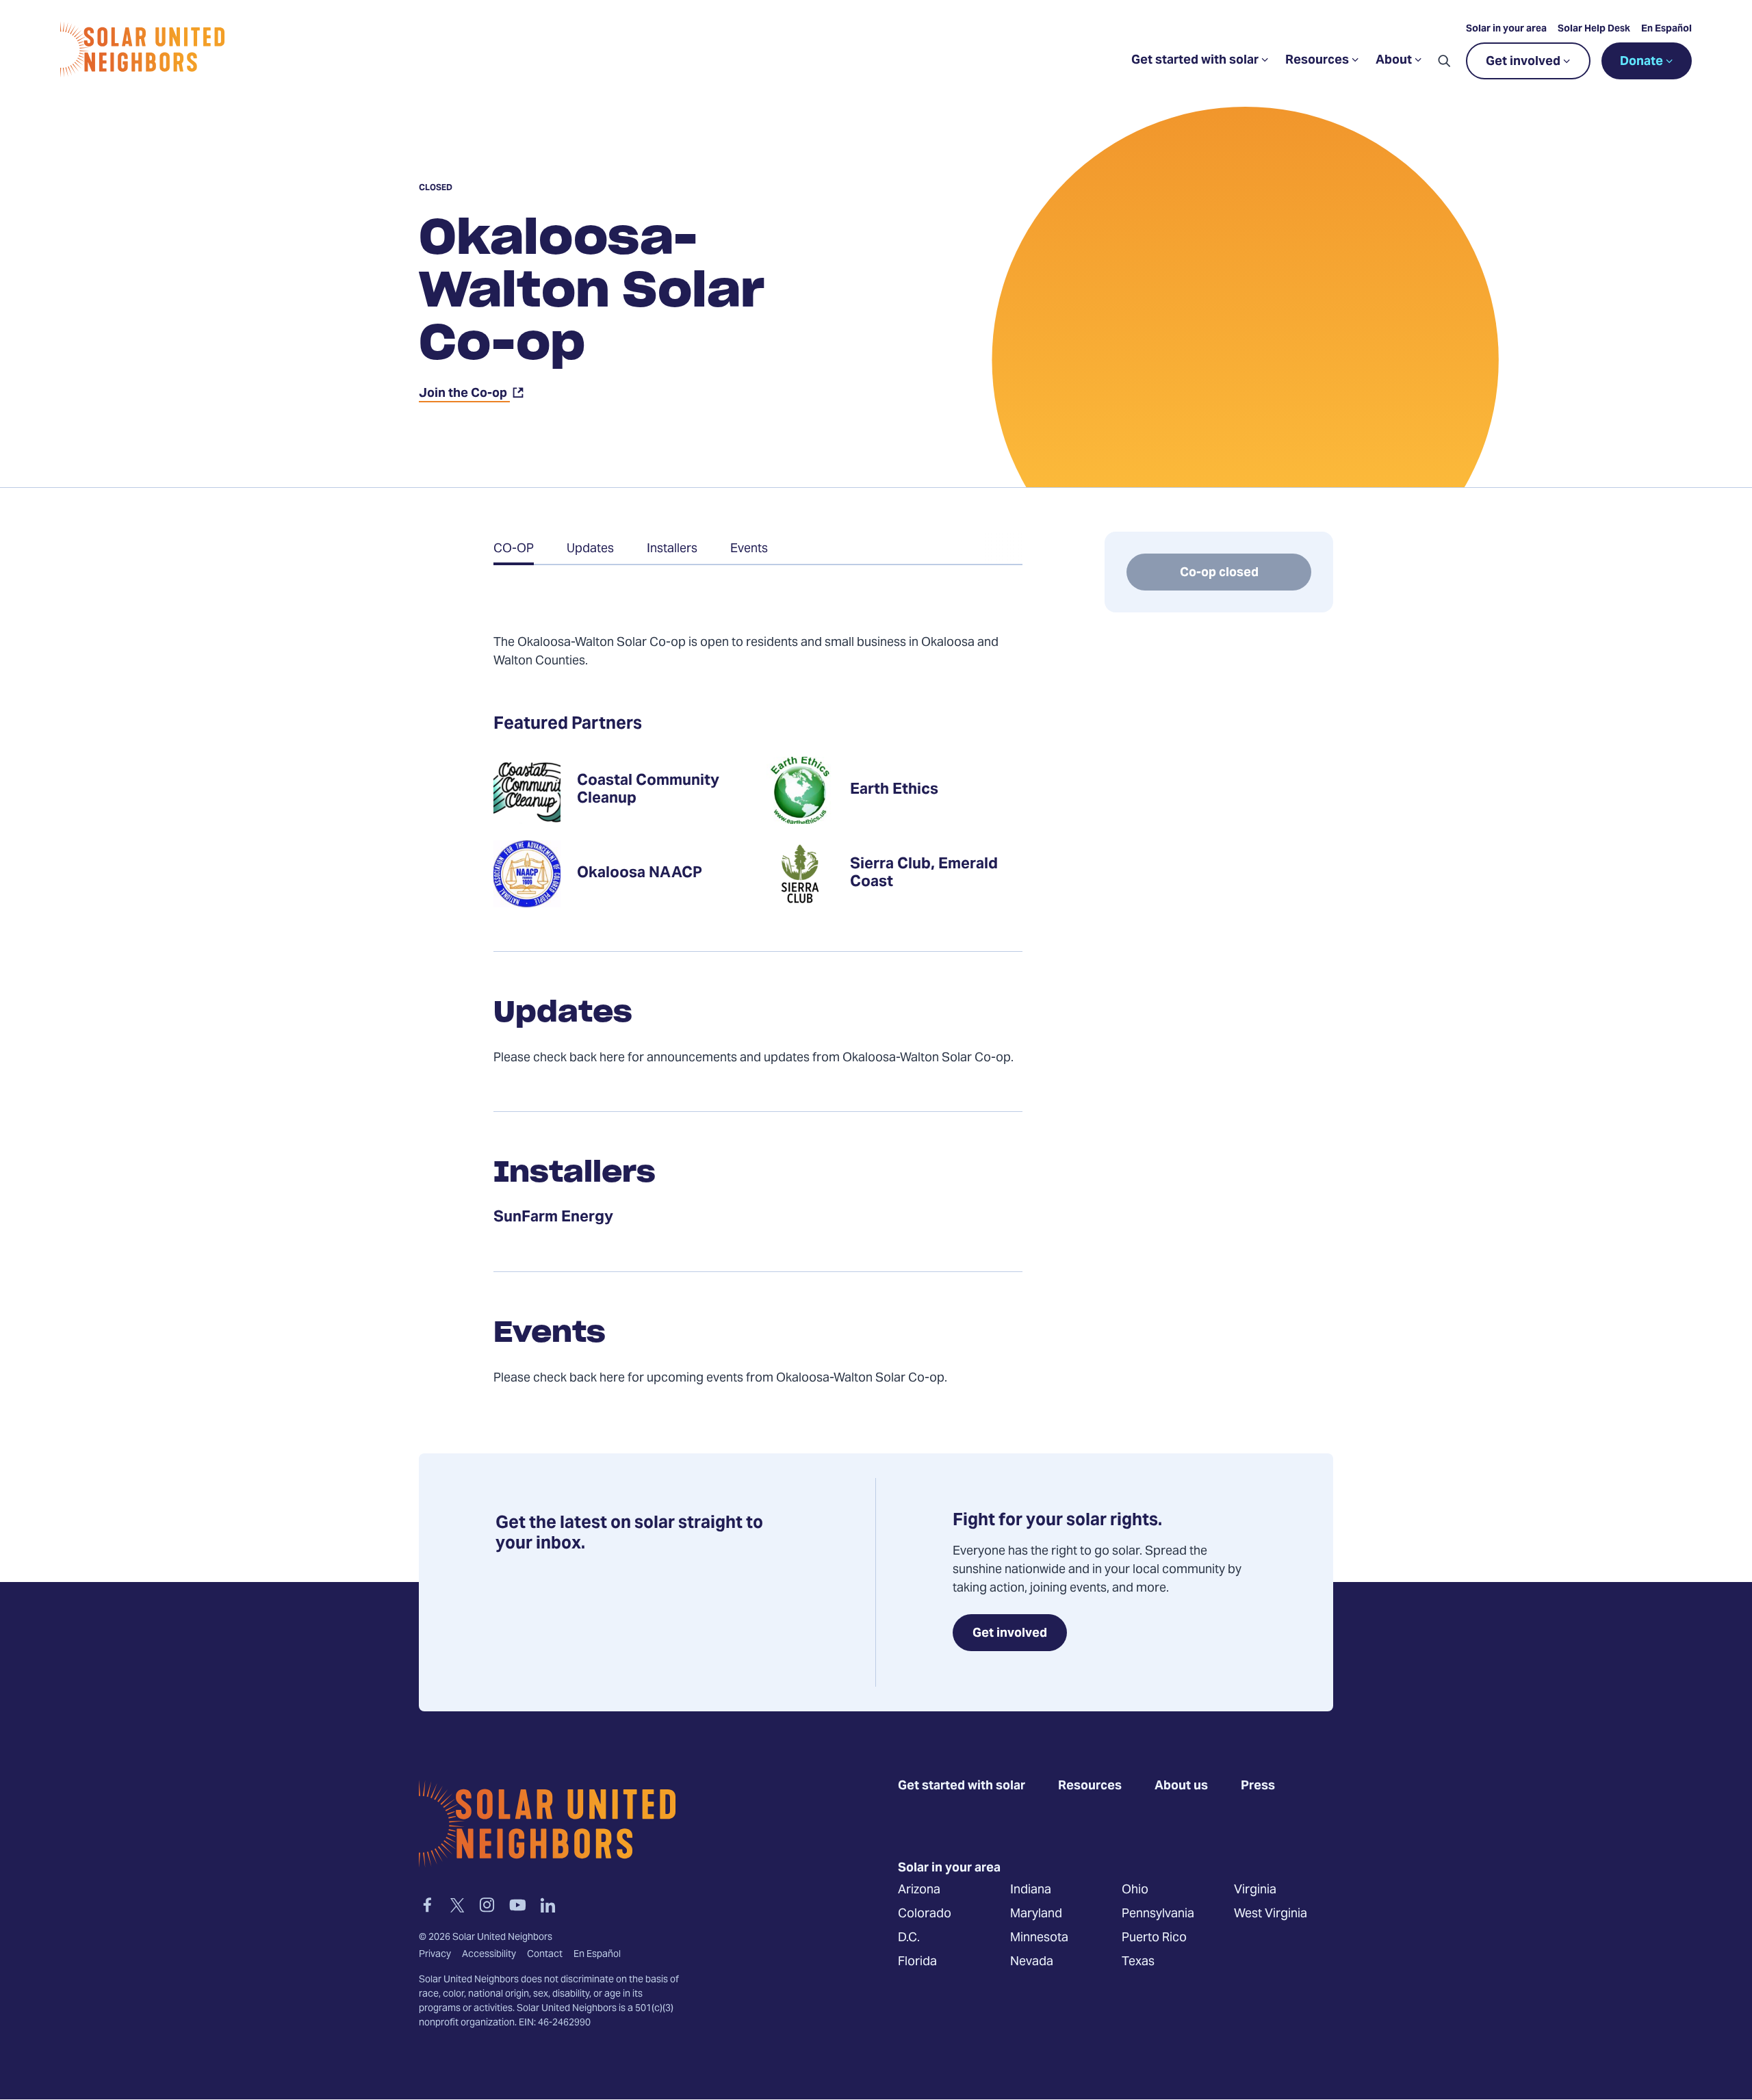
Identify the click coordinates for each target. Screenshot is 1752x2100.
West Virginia (1271, 1914)
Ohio (1135, 1890)
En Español (1666, 29)
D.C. (909, 1937)
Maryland (1036, 1914)
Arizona (919, 1890)
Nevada (1032, 1961)
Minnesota (1039, 1937)
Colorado (925, 1914)
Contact (545, 1955)
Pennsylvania (1158, 1914)
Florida (917, 1961)
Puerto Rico (1154, 1937)
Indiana (1031, 1890)
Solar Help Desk (1594, 29)
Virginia (1255, 1890)
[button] (1444, 61)
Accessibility (489, 1955)
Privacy (435, 1955)
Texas (1138, 1961)
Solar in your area (1506, 29)
